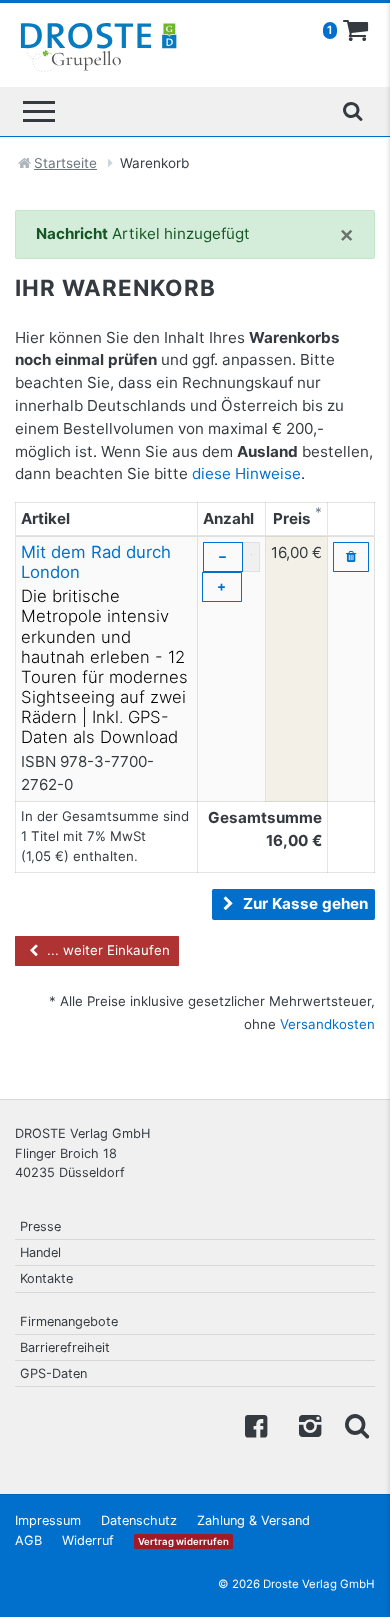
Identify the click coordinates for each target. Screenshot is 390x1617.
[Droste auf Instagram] (306, 1424)
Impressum (48, 1520)
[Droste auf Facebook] (256, 1424)
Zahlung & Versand (253, 1520)
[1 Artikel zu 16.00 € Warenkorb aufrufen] (356, 31)
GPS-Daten (53, 1373)
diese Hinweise (246, 473)
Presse (40, 1226)
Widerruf (88, 1540)
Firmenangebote (69, 1321)
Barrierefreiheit (65, 1347)
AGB (28, 1540)
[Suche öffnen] (352, 111)
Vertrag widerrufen (183, 1541)
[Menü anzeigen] (39, 111)
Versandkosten (327, 1024)
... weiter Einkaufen (106, 950)
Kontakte (46, 1278)
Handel (40, 1252)
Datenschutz (139, 1520)
